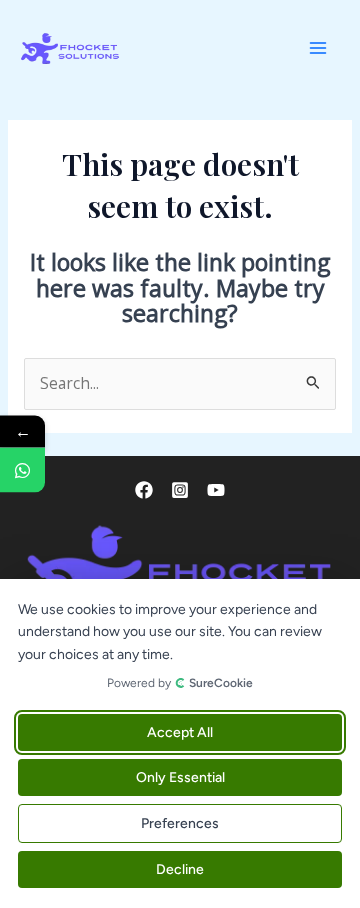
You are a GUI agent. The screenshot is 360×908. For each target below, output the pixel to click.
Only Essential (180, 777)
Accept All (180, 732)
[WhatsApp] (22, 470)
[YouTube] (216, 490)
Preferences (180, 823)
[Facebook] (144, 490)
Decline (180, 869)
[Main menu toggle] (318, 48)
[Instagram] (180, 490)
